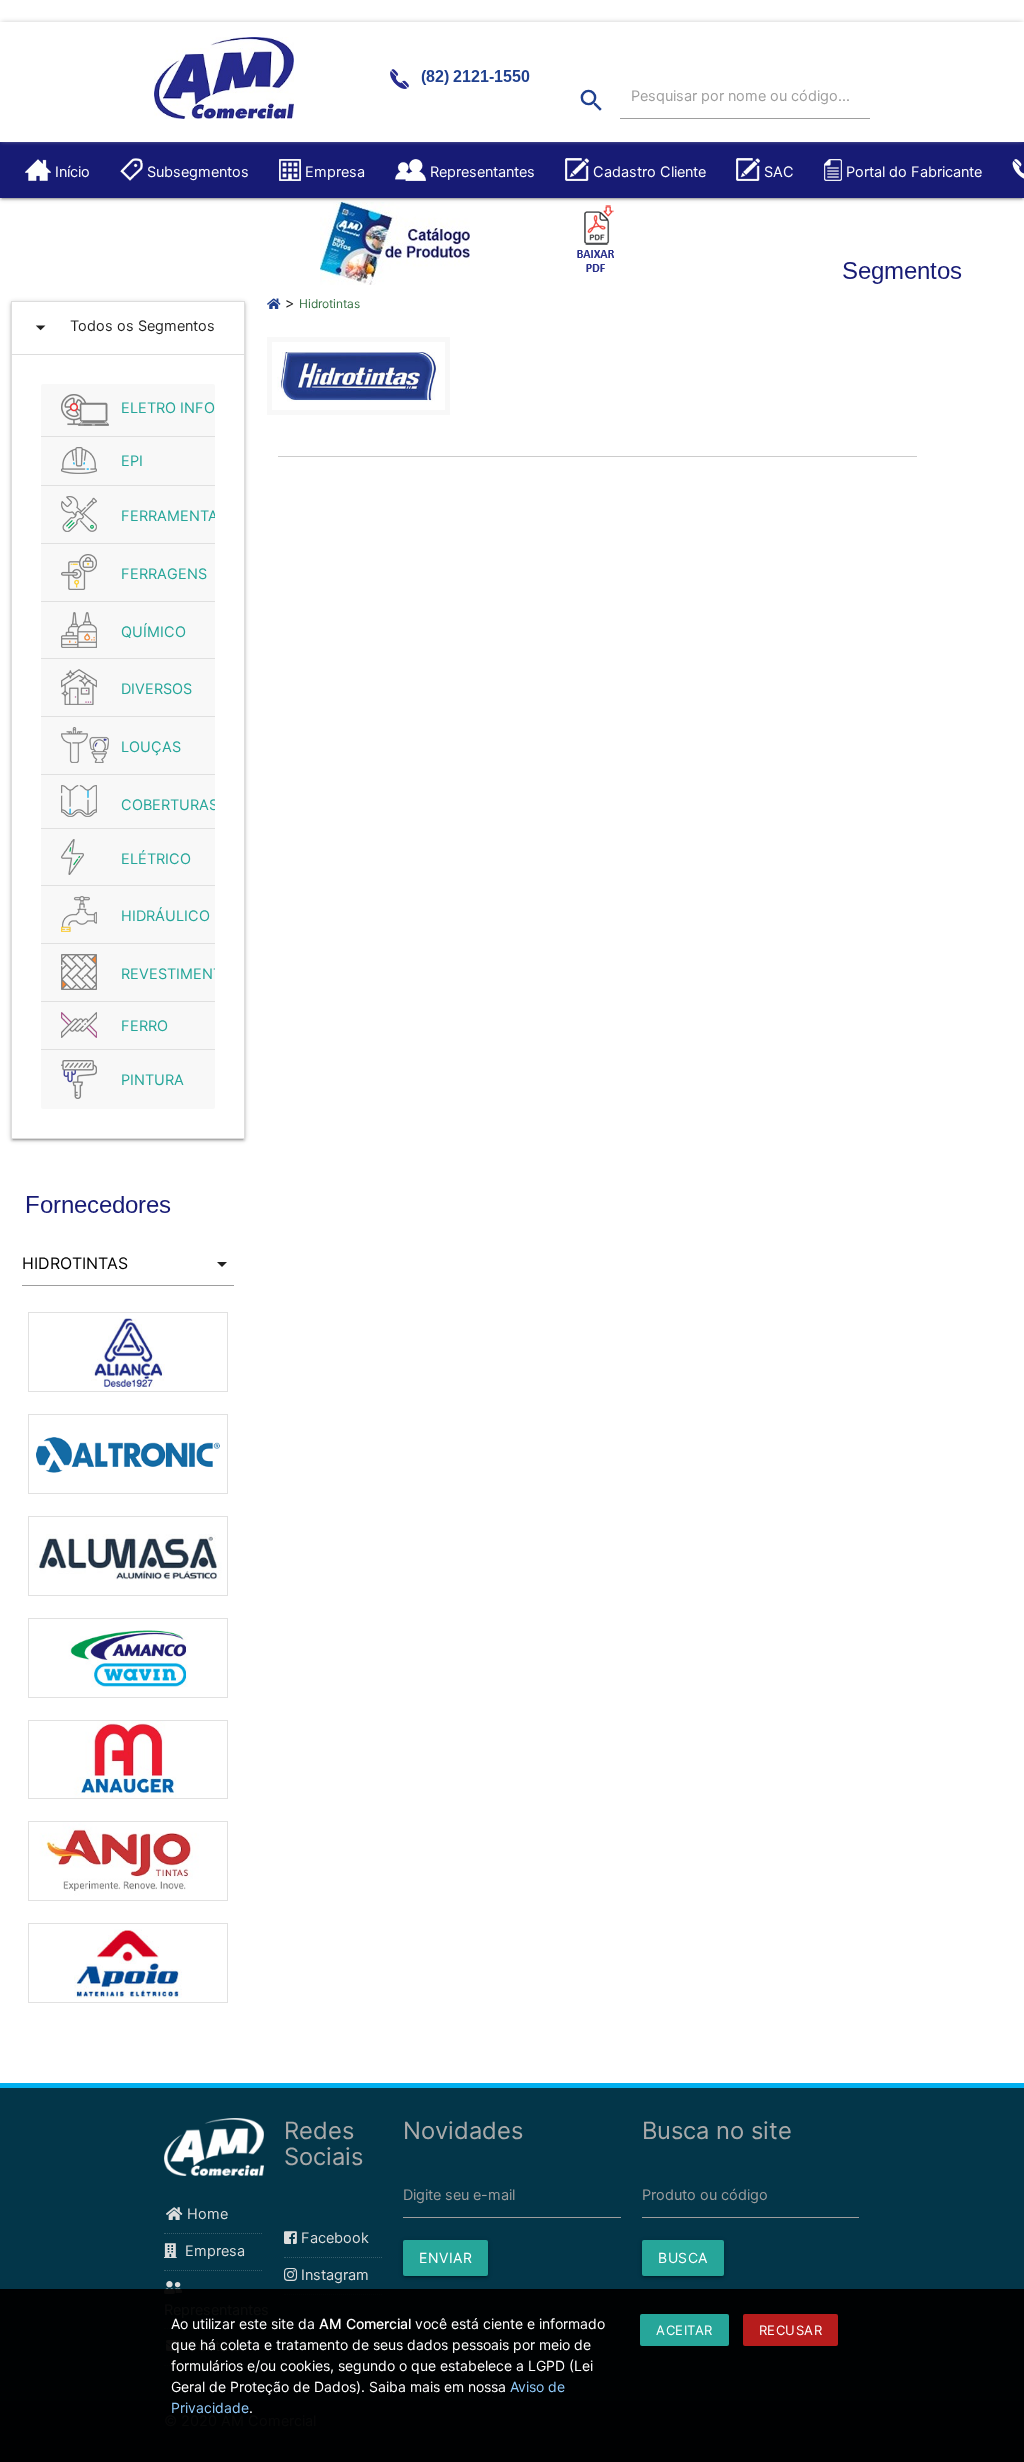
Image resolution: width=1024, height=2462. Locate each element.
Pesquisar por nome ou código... (740, 96)
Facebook (333, 2238)
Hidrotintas (329, 303)
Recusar (791, 2330)
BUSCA (683, 2257)
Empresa (211, 2251)
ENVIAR (445, 2257)
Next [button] (249, 1666)
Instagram (333, 2275)
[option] (128, 1312)
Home (205, 2214)
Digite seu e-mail (459, 2195)
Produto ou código (705, 2195)
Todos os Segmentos (122, 327)
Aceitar (684, 2330)
